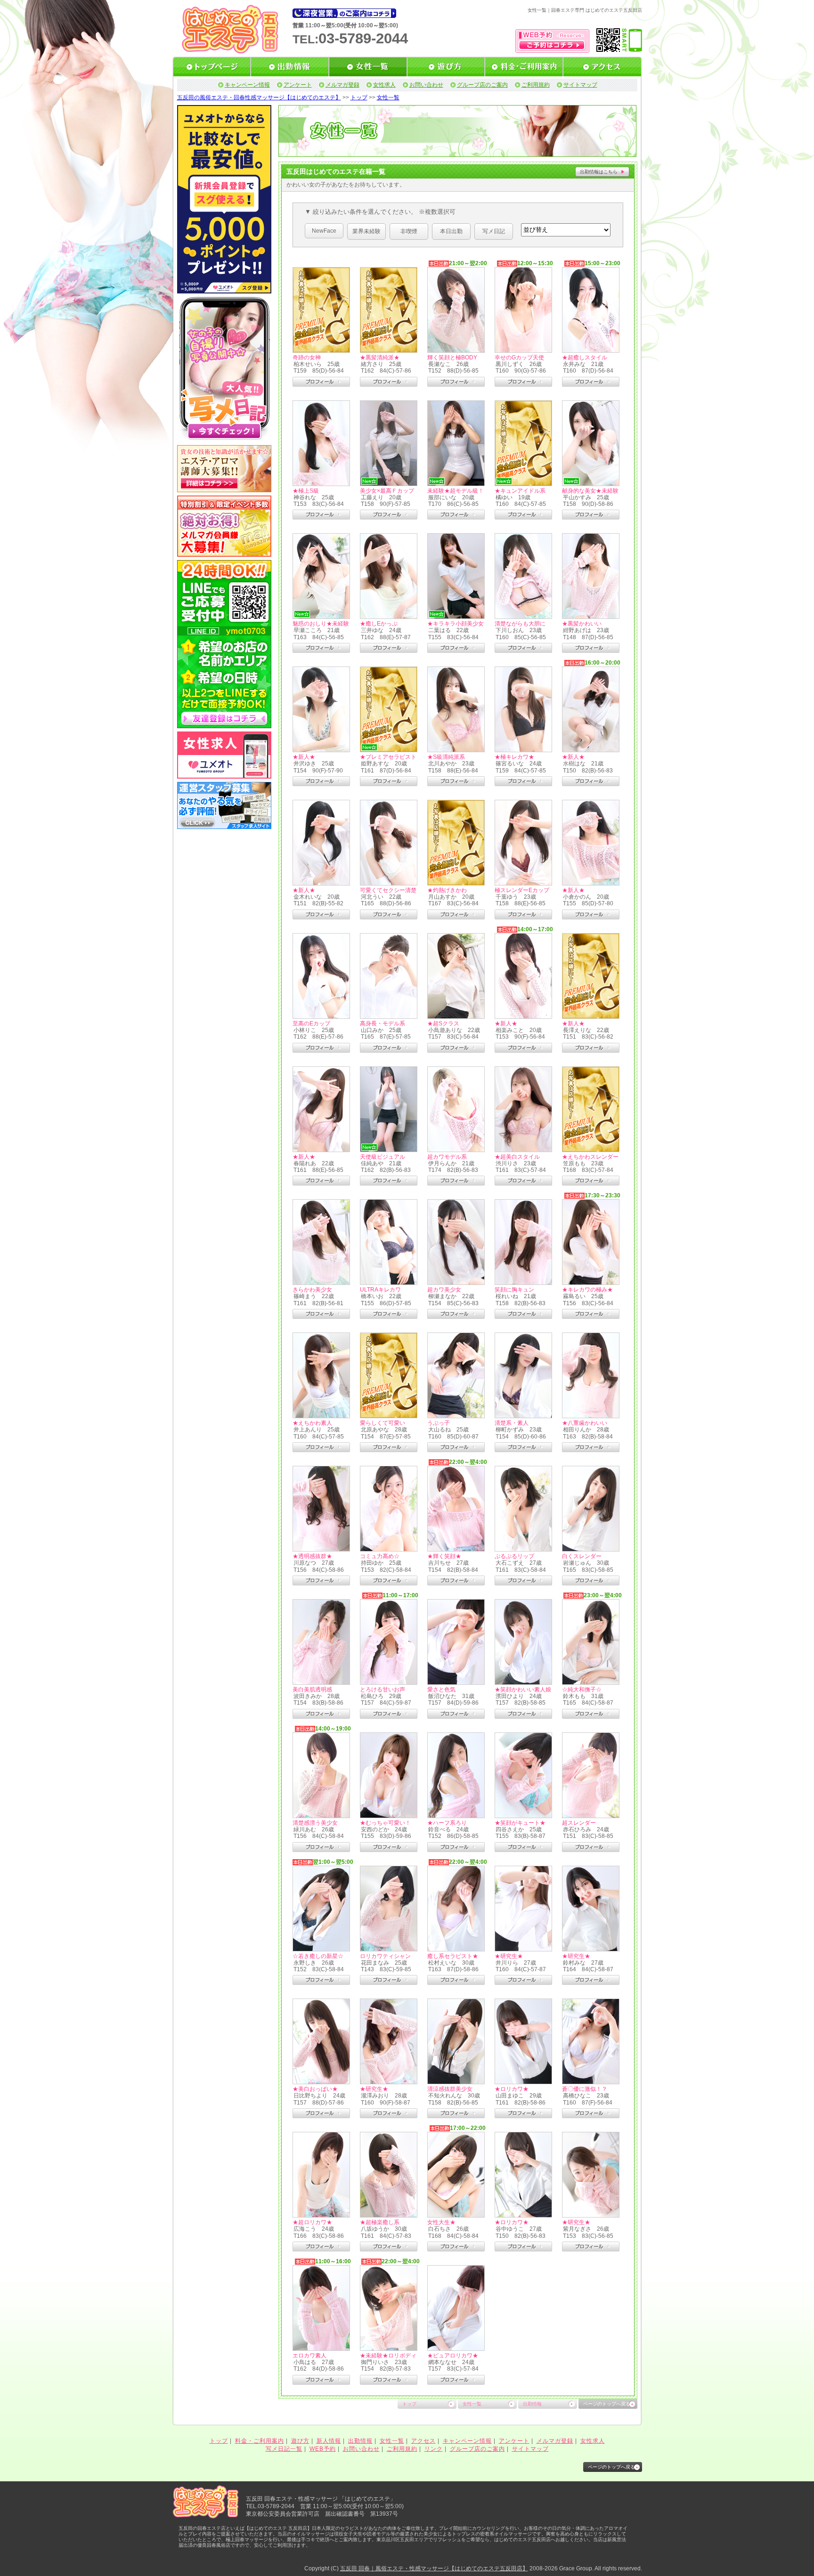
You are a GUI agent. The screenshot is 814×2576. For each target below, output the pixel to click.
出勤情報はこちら (599, 172)
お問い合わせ (426, 85)
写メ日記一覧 (284, 2449)
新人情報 (329, 2441)
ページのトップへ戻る (607, 2404)
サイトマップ (580, 85)
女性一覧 (388, 98)
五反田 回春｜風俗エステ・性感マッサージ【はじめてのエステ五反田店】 (434, 2568)
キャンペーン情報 (247, 85)
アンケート (298, 85)
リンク (434, 2449)
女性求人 (384, 85)
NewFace (324, 231)
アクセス (423, 2441)
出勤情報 (532, 2404)
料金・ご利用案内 (260, 2441)
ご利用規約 (536, 85)
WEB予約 (323, 2449)
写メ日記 (494, 231)
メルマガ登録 (342, 85)
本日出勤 (451, 231)
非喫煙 (409, 231)
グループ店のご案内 (482, 85)
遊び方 (300, 2441)
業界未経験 (366, 231)
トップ (359, 98)
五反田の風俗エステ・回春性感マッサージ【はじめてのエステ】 (259, 98)
